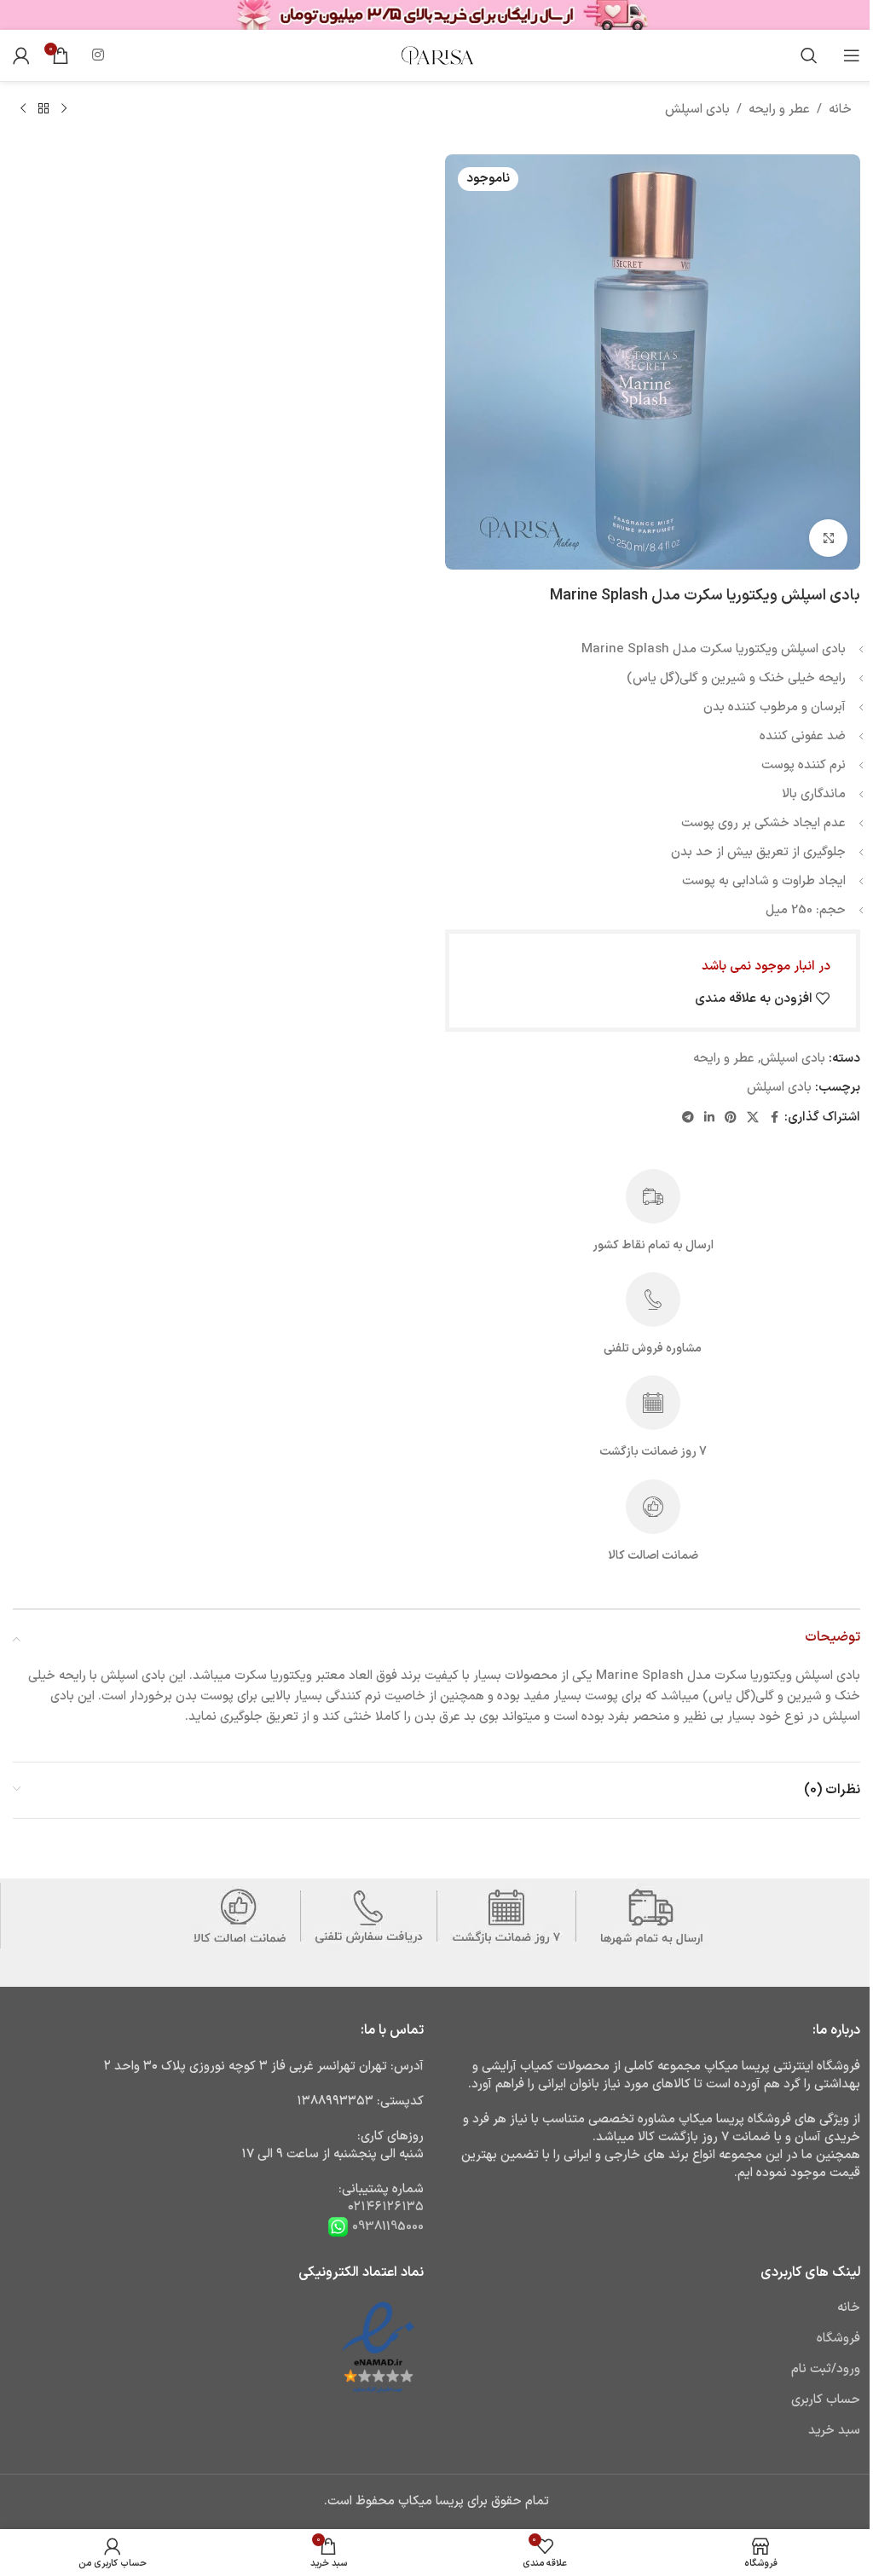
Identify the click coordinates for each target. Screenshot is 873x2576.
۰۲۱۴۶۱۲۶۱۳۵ (386, 2207)
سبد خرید (834, 2431)
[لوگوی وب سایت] (436, 55)
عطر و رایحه (779, 110)
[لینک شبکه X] (753, 1118)
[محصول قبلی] (64, 109)
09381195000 (386, 2226)
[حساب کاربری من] (21, 55)
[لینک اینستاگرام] (98, 55)
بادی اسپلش (697, 110)
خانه (840, 110)
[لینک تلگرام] (688, 1118)
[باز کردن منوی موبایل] (852, 55)
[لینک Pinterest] (731, 1118)
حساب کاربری (826, 2400)
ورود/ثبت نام (826, 2369)
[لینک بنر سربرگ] (436, 15)
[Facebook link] (774, 1118)
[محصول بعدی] (23, 109)
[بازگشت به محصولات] (43, 109)
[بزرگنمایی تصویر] (828, 538)
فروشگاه (838, 2339)
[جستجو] (809, 55)
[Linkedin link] (709, 1118)
